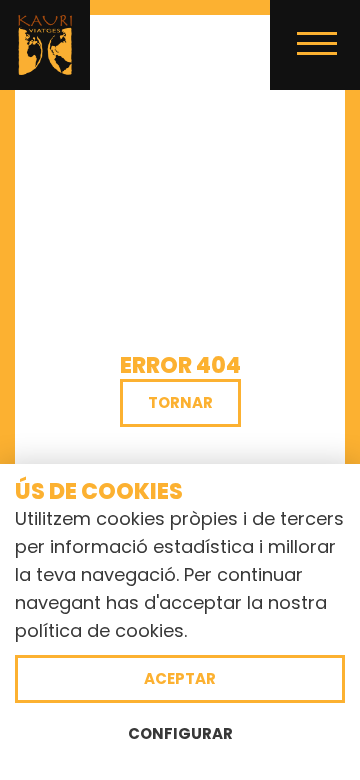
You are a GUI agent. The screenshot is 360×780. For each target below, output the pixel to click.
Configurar (180, 733)
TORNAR (180, 402)
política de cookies (99, 630)
